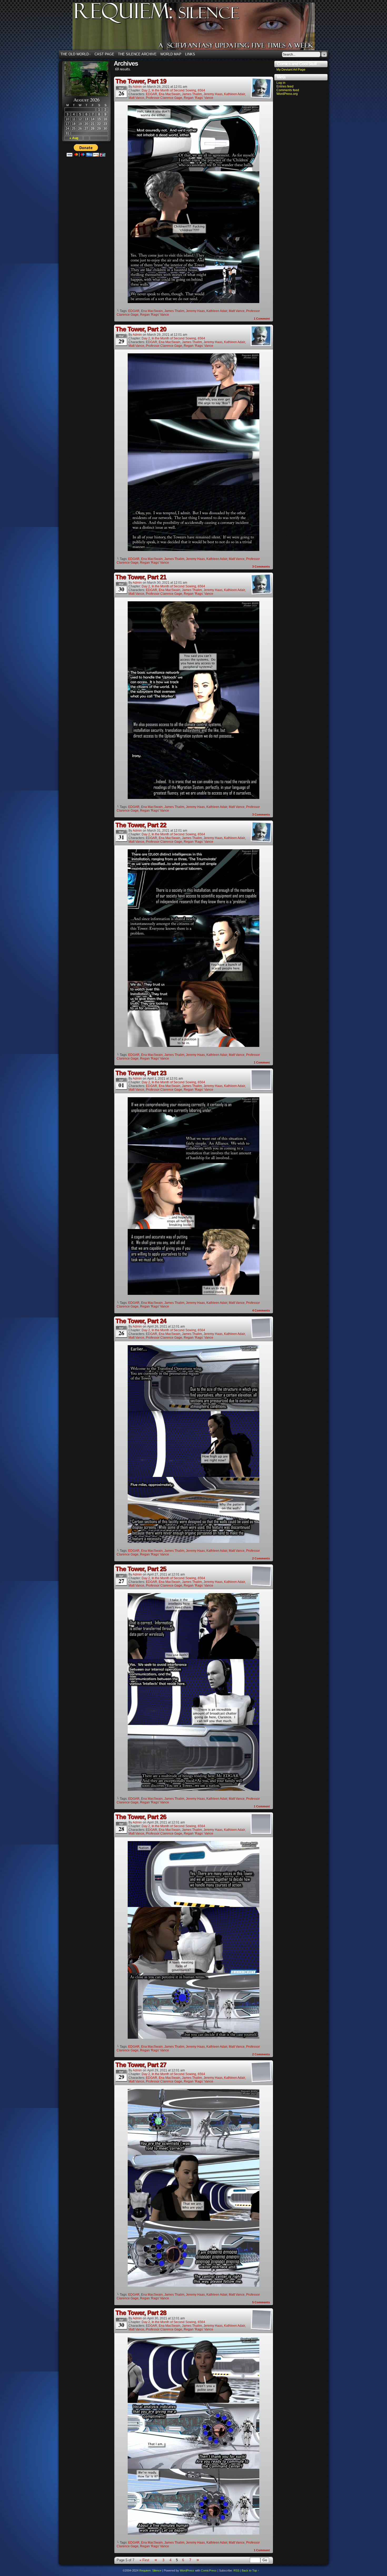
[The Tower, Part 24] (193, 1542)
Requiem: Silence (201, 28)
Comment (262, 319)
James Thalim (192, 94)
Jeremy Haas (213, 94)
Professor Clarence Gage (164, 98)
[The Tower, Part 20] (193, 550)
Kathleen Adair (234, 94)
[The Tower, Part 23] (193, 1294)
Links (190, 54)
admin (137, 87)
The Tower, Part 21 (141, 577)
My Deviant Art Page (291, 70)
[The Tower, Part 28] (193, 2533)
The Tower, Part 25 (141, 1569)
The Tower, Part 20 (141, 329)
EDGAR (152, 94)
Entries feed (285, 86)
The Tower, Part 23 (141, 1073)
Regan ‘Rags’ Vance (199, 98)
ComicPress (209, 2570)
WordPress (187, 2570)
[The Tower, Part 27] (193, 2285)
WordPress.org (287, 94)
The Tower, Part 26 (141, 1817)
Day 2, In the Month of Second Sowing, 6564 (173, 90)
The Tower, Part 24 (141, 1321)
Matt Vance (136, 98)
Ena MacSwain (170, 94)
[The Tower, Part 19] (193, 302)
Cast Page (104, 54)
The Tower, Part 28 (141, 2313)
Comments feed (288, 90)
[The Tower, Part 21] (193, 798)
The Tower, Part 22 (141, 825)
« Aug (74, 138)
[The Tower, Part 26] (193, 2038)
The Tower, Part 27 (141, 2065)
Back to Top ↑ (250, 2570)
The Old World (76, 54)
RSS (236, 2570)
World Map (171, 54)
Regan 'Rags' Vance (155, 315)
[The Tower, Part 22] (193, 1046)
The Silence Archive (137, 54)
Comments (261, 567)
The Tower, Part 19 (141, 81)
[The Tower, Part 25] (193, 1790)
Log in (281, 83)
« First (144, 2560)
